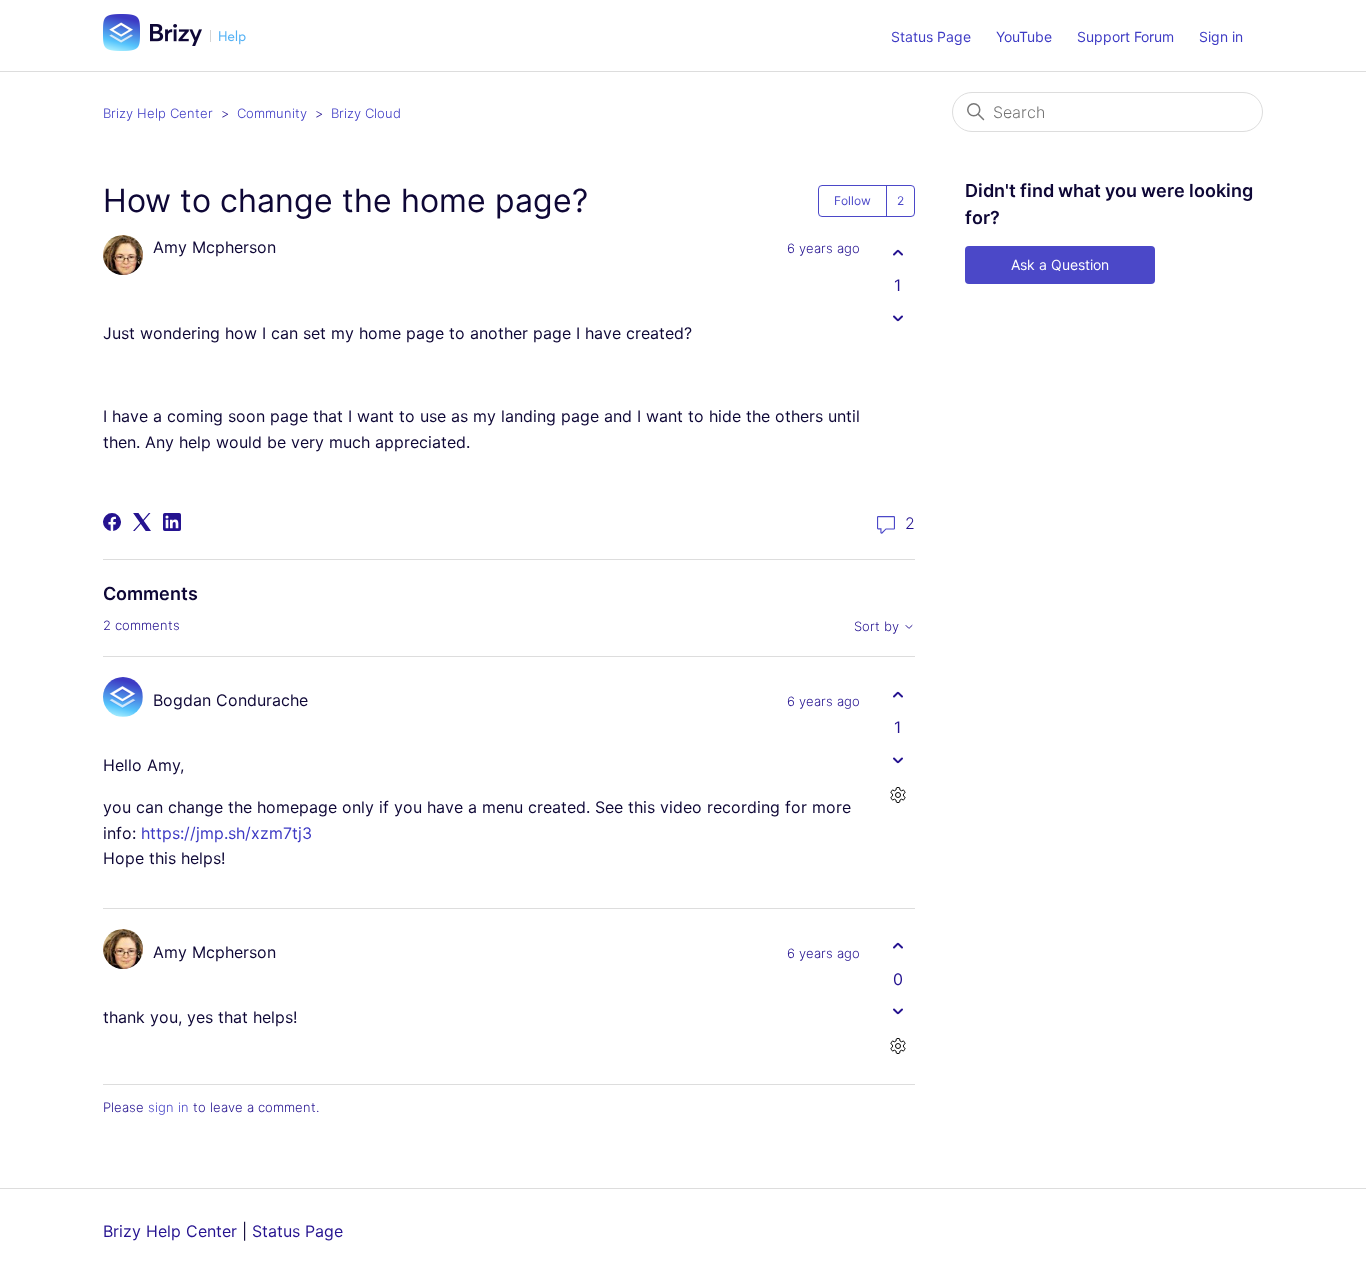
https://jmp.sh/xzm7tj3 (226, 833)
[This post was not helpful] (897, 317)
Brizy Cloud (366, 113)
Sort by (878, 626)
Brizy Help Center (158, 113)
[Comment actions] (897, 794)
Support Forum (1125, 36)
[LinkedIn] (172, 522)
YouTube (1024, 36)
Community (272, 113)
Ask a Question (1060, 264)
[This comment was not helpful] (897, 759)
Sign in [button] (1221, 36)
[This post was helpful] (897, 252)
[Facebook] (112, 522)
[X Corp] (142, 522)
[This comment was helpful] (897, 694)
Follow (852, 200)
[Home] (182, 45)
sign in (168, 1107)
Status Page (931, 36)
